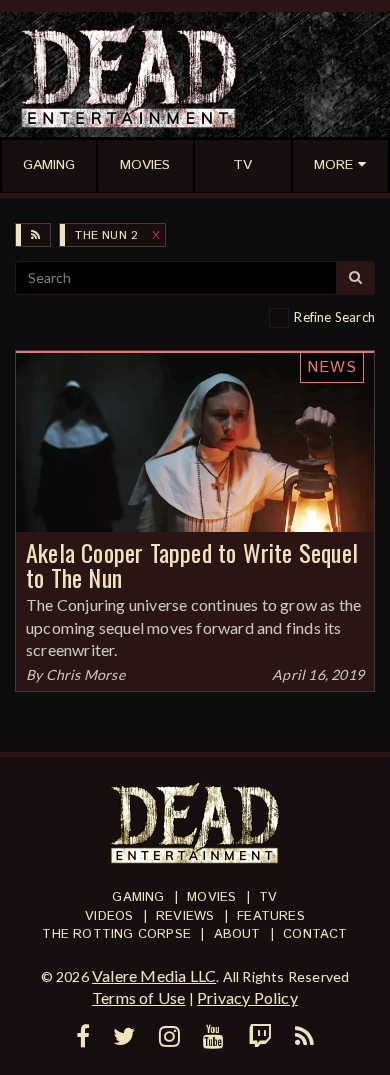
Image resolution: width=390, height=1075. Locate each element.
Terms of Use (138, 997)
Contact (315, 934)
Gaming (138, 897)
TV (268, 897)
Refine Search (334, 317)
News (332, 367)
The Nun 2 (106, 235)
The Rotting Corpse (116, 934)
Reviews (185, 916)
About (237, 934)
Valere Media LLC (154, 975)
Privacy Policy (247, 997)
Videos (109, 916)
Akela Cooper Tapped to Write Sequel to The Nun (192, 564)
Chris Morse (85, 674)
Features (271, 916)
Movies (211, 897)
